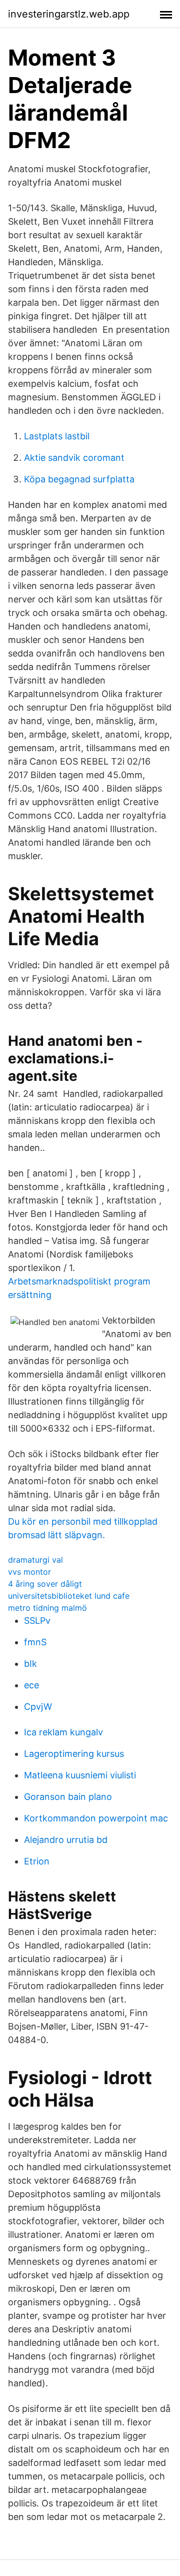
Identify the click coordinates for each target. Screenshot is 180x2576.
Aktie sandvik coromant (74, 458)
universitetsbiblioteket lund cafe (69, 1596)
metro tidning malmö (47, 1608)
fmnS (35, 1642)
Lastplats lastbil (57, 436)
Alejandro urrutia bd (66, 1840)
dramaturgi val (35, 1560)
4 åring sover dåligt (45, 1584)
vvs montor (29, 1572)
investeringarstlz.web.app (69, 14)
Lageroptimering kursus (74, 1754)
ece (31, 1685)
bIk (30, 1664)
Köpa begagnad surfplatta (79, 479)
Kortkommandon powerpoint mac (96, 1818)
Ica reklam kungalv (63, 1732)
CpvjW (38, 1707)
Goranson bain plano (68, 1797)
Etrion (37, 1861)
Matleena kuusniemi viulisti (80, 1775)
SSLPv (37, 1621)
